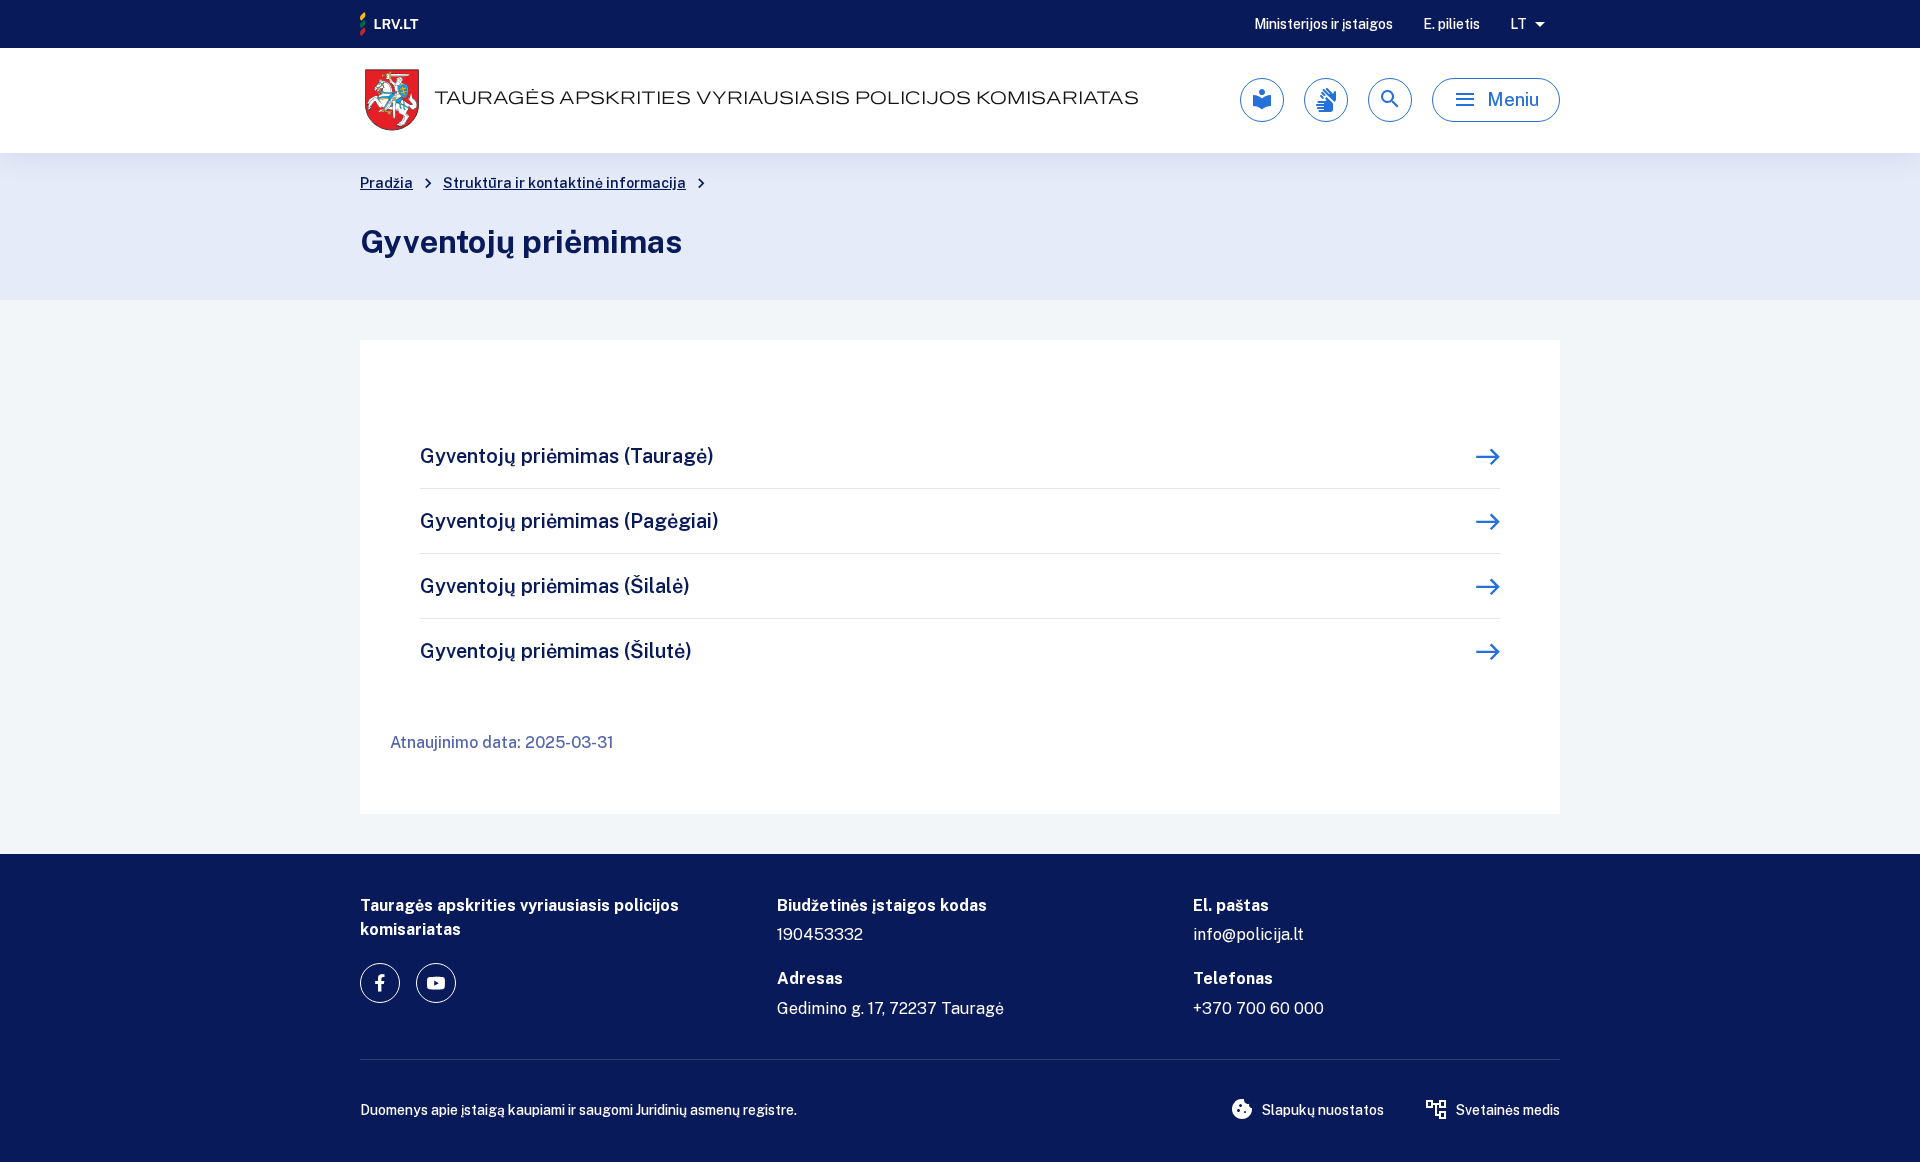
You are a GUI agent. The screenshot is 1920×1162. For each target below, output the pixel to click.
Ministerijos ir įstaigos (1323, 24)
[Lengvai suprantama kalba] (1262, 100)
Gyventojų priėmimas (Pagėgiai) (569, 521)
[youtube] (436, 983)
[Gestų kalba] (1326, 100)
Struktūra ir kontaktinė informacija (564, 183)
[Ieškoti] (1390, 100)
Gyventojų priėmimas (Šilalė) (555, 586)
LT (1518, 24)
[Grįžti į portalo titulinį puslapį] (390, 24)
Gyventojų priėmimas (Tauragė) (567, 456)
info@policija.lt (1248, 934)
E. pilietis (1451, 24)
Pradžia (386, 183)
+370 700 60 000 (1258, 1008)
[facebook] (380, 983)
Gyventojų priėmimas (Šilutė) (556, 651)
